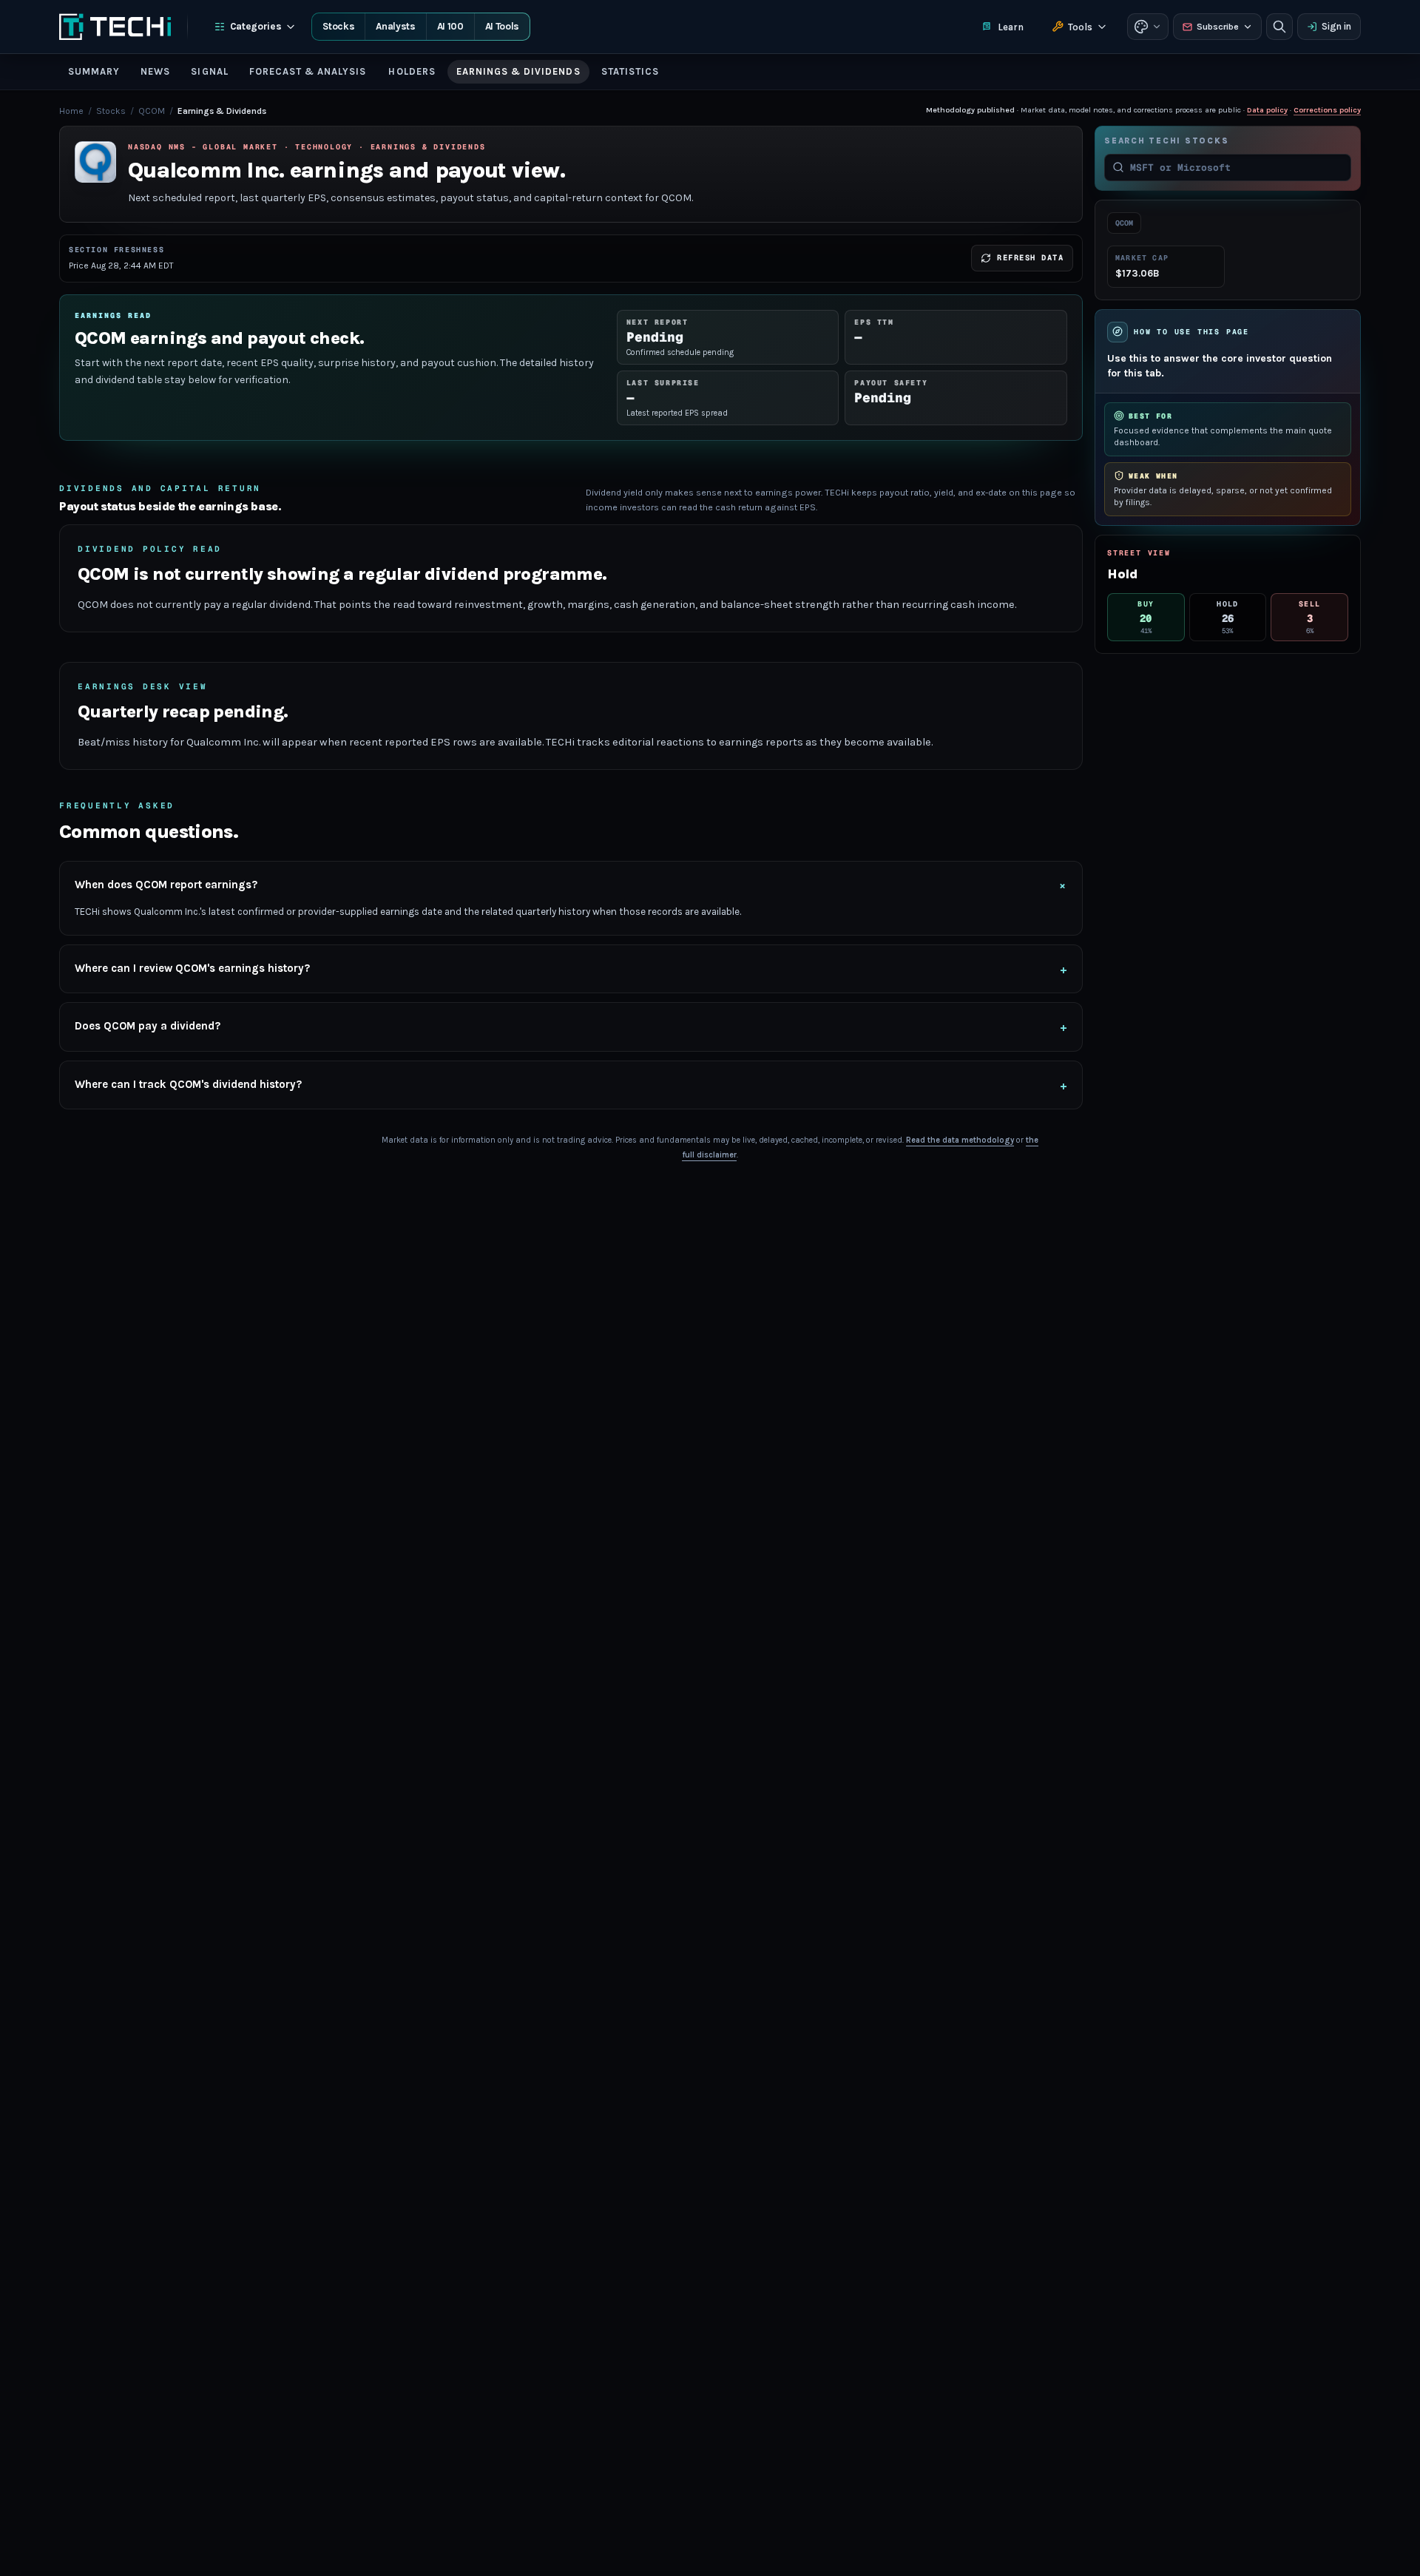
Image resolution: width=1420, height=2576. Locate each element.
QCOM (152, 111)
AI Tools (502, 26)
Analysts (395, 26)
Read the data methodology (960, 1140)
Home (71, 111)
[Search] (1279, 27)
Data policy (1267, 110)
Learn (1011, 27)
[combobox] (1237, 167)
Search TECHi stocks (1166, 141)
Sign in (1336, 26)
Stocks (338, 26)
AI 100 (450, 26)
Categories (256, 26)
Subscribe (1218, 27)
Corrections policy (1327, 110)
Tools (1080, 27)
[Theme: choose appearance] (1148, 27)
